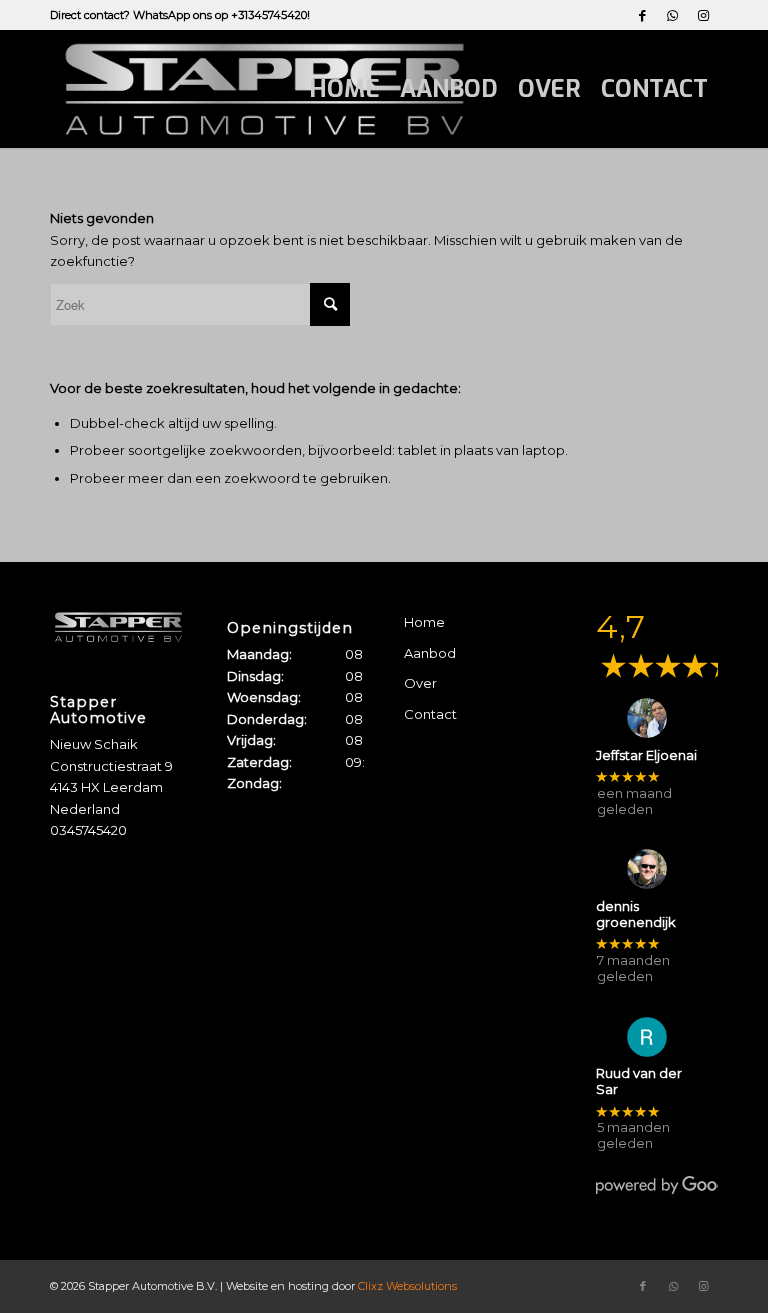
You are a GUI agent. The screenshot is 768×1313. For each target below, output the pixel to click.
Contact (430, 714)
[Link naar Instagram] (703, 15)
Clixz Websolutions (407, 1286)
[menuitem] (344, 89)
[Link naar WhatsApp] (672, 15)
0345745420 (88, 830)
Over (420, 683)
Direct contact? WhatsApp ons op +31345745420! (180, 15)
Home (424, 622)
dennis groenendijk (636, 914)
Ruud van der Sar (639, 1081)
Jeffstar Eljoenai (646, 755)
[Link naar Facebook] (642, 15)
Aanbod (430, 653)
